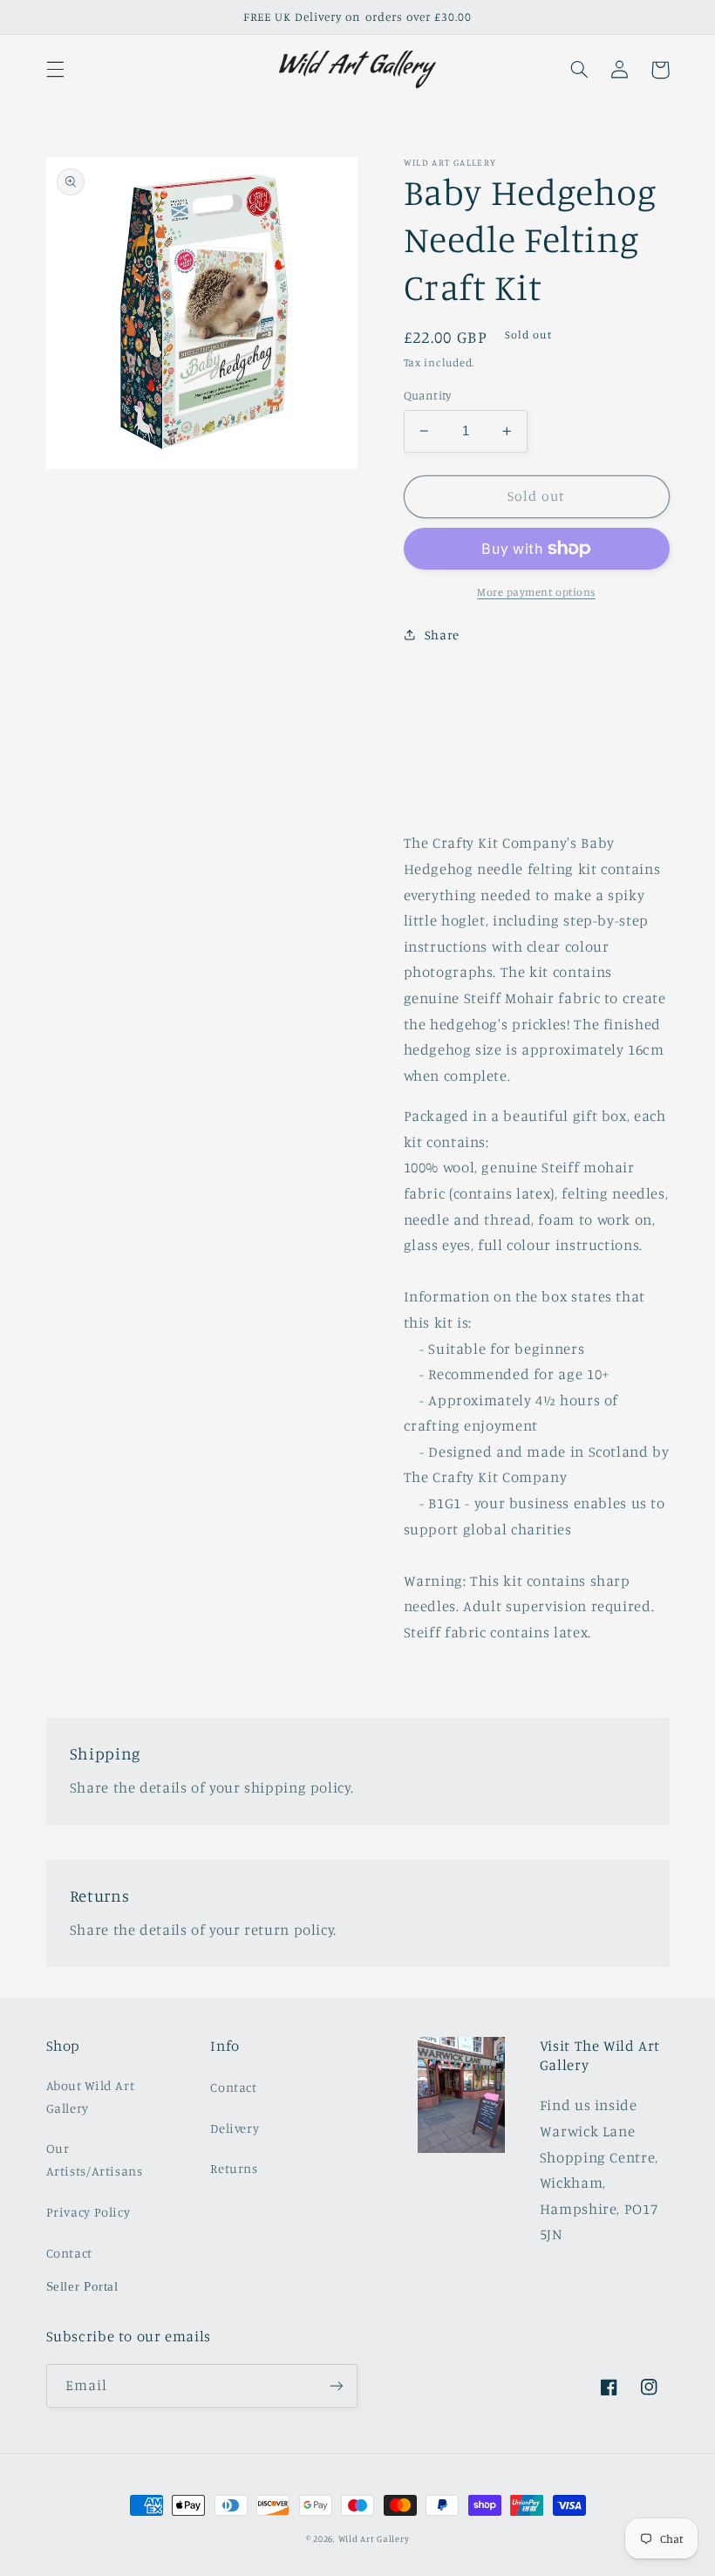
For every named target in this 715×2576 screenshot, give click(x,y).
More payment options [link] (536, 592)
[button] (55, 70)
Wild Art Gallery (374, 2538)
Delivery (235, 2128)
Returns (234, 2168)
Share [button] (442, 635)
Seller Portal (82, 2286)
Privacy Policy (89, 2212)
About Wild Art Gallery (91, 2097)
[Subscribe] (337, 2385)
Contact (69, 2253)
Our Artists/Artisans (95, 2159)
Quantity (428, 395)
